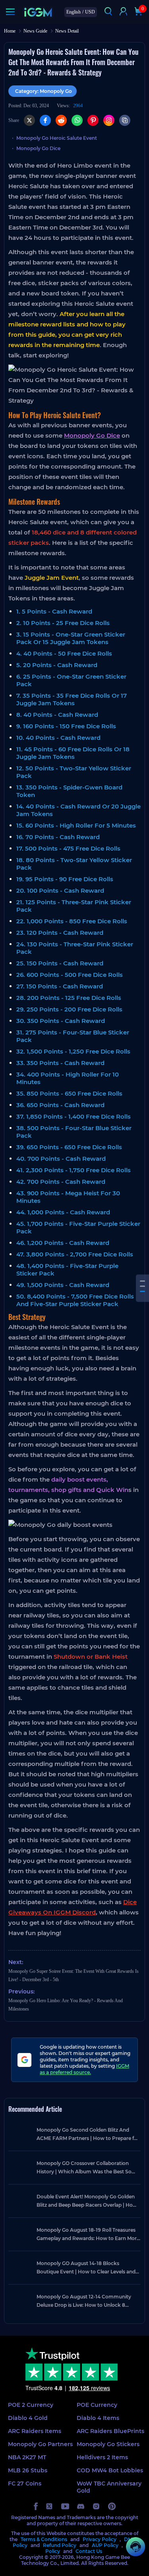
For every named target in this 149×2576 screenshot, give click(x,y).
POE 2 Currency (31, 2405)
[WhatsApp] (77, 120)
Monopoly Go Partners (40, 2444)
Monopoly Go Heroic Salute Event (57, 138)
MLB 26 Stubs (28, 2470)
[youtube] (65, 2506)
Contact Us (89, 2551)
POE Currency (97, 2405)
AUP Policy (105, 2545)
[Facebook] (45, 120)
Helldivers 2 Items (102, 2457)
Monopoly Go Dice (38, 148)
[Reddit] (61, 120)
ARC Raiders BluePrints (110, 2431)
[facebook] (36, 2506)
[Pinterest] (93, 120)
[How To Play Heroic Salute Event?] (142, 1281)
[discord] (81, 2506)
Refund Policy (60, 2545)
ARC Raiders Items (35, 2431)
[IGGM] (38, 12)
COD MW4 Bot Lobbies (110, 2470)
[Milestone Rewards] (142, 1286)
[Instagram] (109, 120)
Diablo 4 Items (98, 2418)
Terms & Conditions (44, 2539)
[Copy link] (125, 120)
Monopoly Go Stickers (108, 2444)
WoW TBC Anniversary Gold (109, 2487)
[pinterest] (112, 2506)
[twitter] (49, 2506)
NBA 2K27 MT (27, 2457)
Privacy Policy (100, 2539)
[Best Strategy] (142, 1291)
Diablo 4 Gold (28, 2418)
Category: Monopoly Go (44, 91)
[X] (29, 120)
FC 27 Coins (25, 2483)
